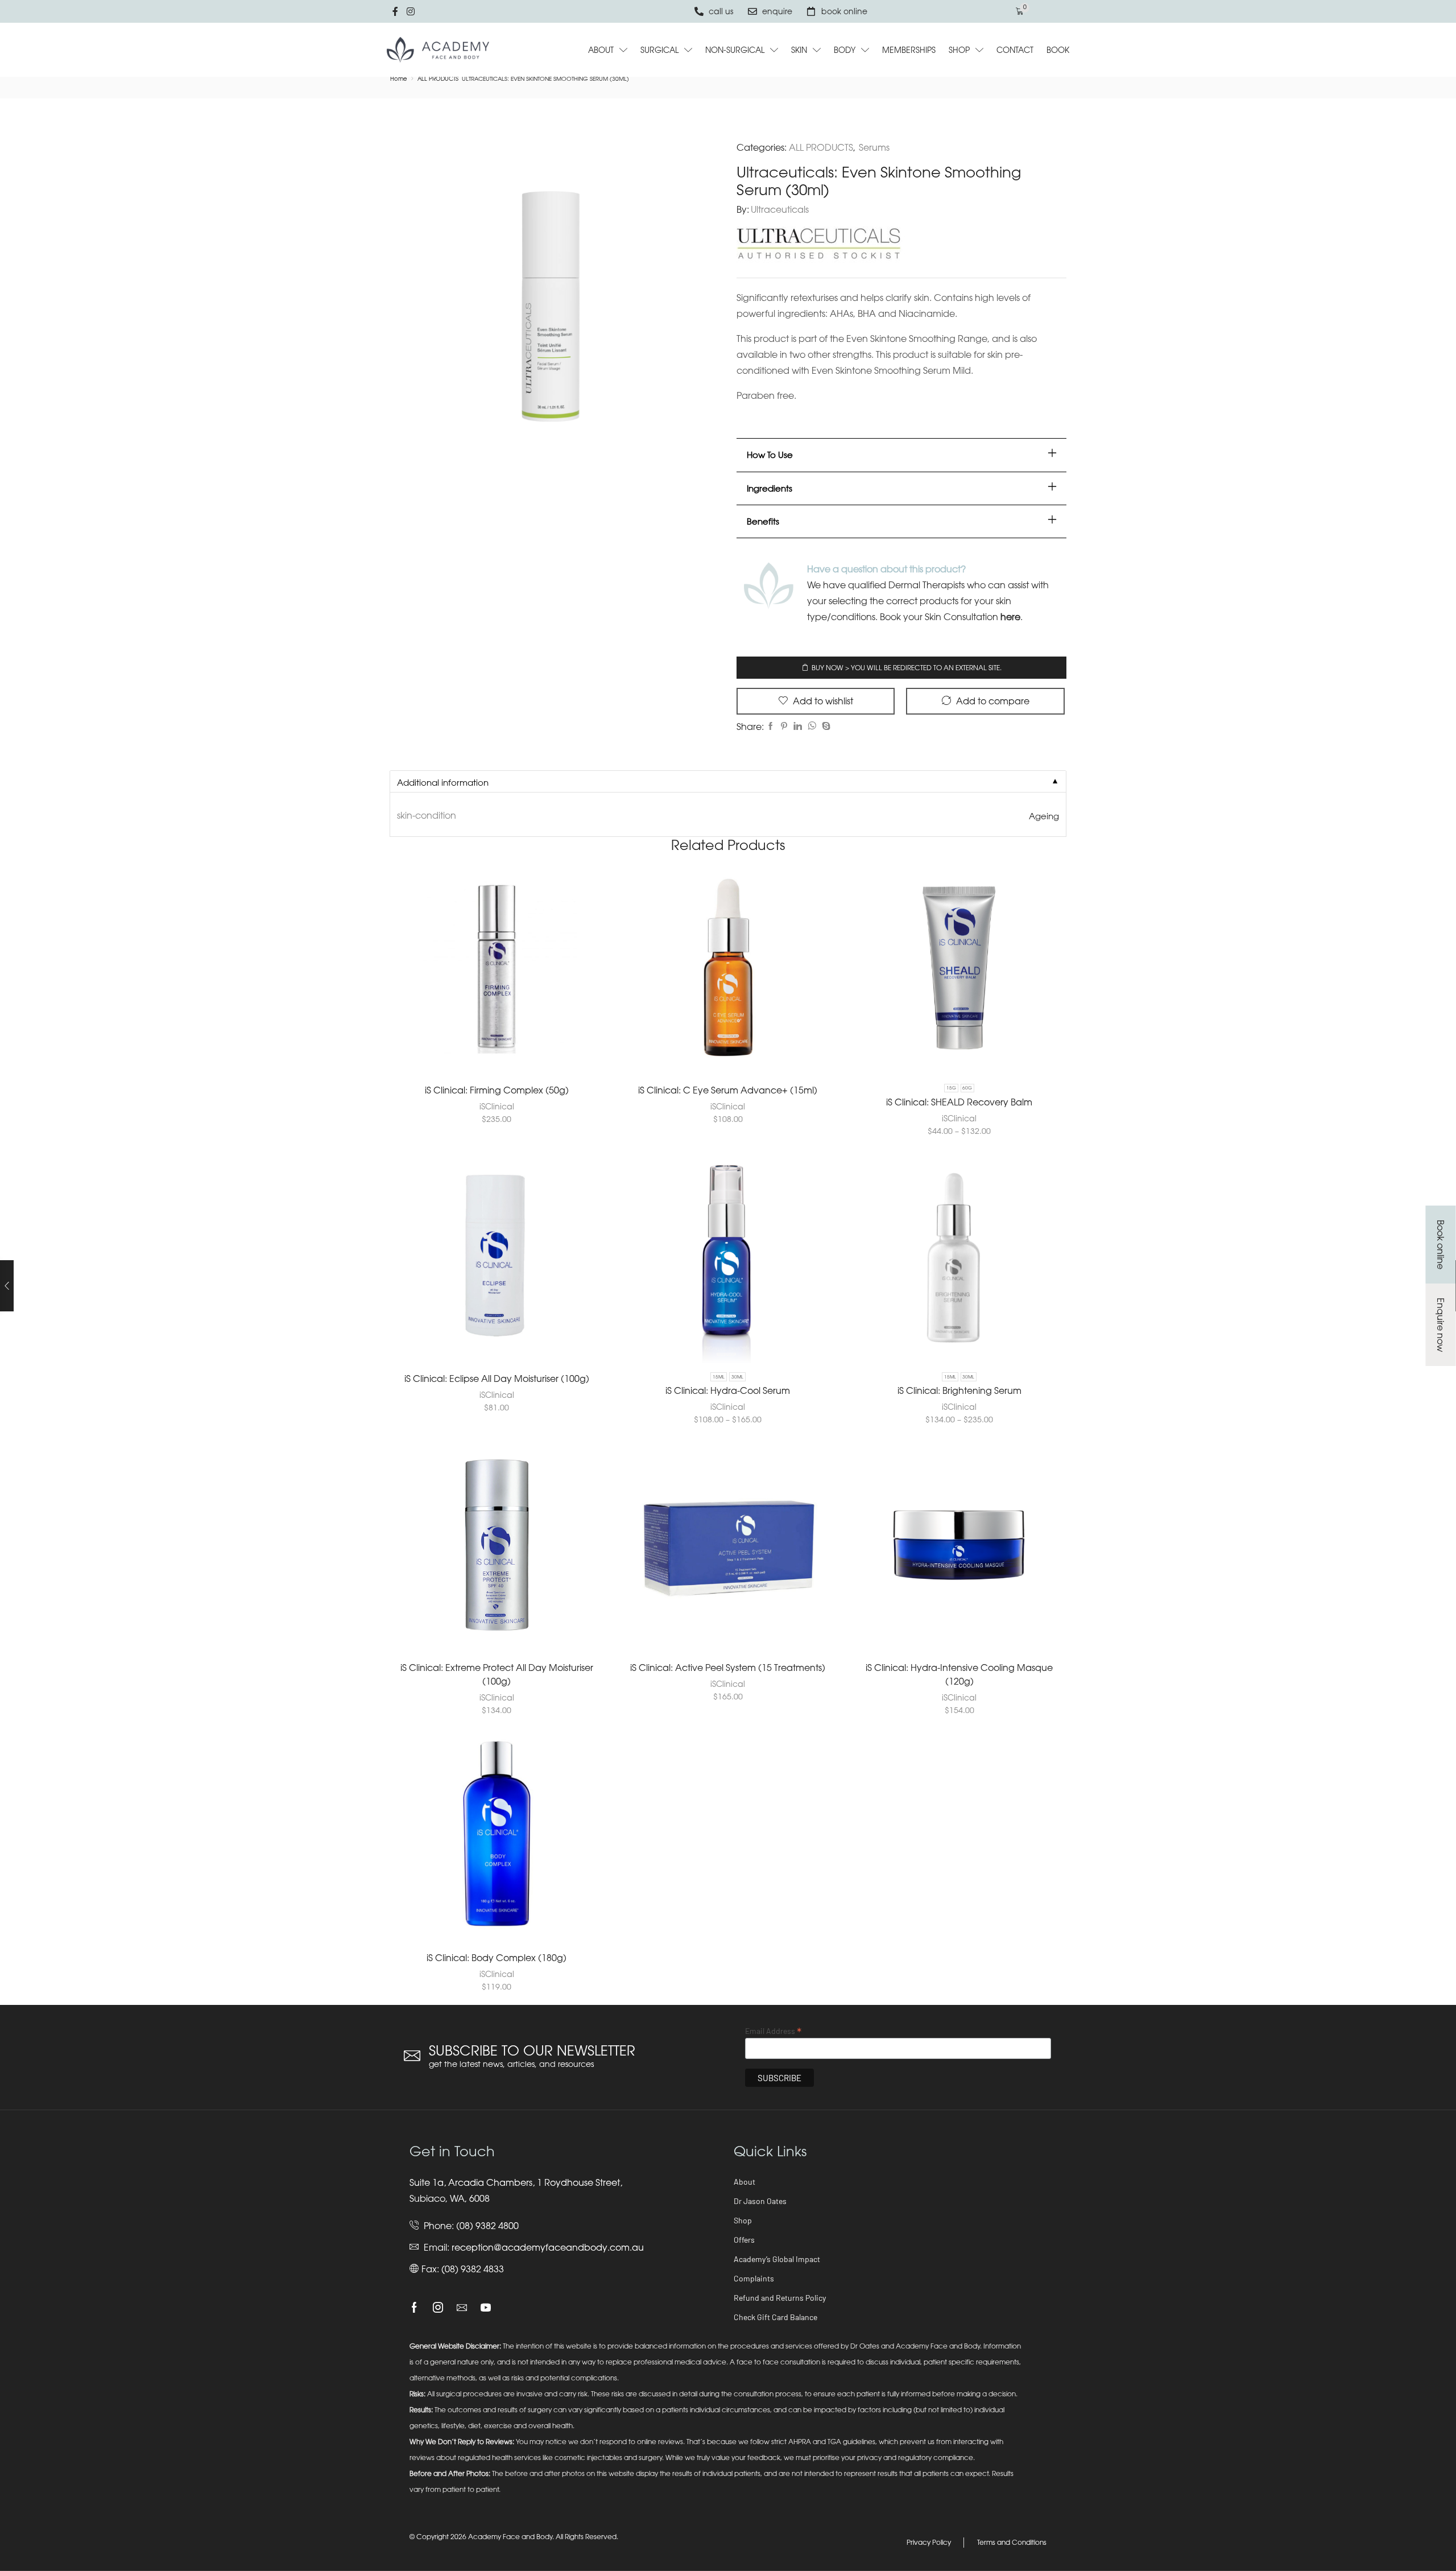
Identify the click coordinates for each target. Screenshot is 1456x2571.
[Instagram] (438, 2308)
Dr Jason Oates (760, 2201)
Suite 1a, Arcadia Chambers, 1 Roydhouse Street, (516, 2182)
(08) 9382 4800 (487, 2226)
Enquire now (1441, 1325)
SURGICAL (659, 50)
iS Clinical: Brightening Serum (959, 1390)
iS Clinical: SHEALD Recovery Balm (959, 1102)
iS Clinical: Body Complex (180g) (497, 1958)
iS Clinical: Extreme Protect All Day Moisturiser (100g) (497, 1674)
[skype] (825, 726)
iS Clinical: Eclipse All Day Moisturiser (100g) (497, 1379)
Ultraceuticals (780, 209)
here (1010, 617)
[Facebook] (771, 726)
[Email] (462, 2308)
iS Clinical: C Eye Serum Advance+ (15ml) (728, 1090)
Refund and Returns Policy (780, 2298)
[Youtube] (486, 2308)
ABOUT (601, 50)
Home (399, 79)
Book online (1441, 1245)
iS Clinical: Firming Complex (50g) (497, 1090)
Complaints (754, 2278)
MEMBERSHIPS (909, 50)
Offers (744, 2240)
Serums (874, 147)
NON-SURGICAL (735, 50)
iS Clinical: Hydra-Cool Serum (728, 1390)
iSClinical (497, 1106)
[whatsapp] (812, 726)
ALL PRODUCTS (438, 79)
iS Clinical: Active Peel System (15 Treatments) (728, 1668)
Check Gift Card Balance (775, 2317)
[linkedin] (798, 726)
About (744, 2182)
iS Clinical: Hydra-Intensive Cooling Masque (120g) (959, 1674)
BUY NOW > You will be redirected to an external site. (907, 668)
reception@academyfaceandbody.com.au (548, 2247)
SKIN (799, 50)
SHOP (959, 50)
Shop (743, 2220)
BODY (845, 50)
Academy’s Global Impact (777, 2259)
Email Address (773, 2031)
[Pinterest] (784, 726)
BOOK (1058, 50)
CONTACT (1015, 50)
